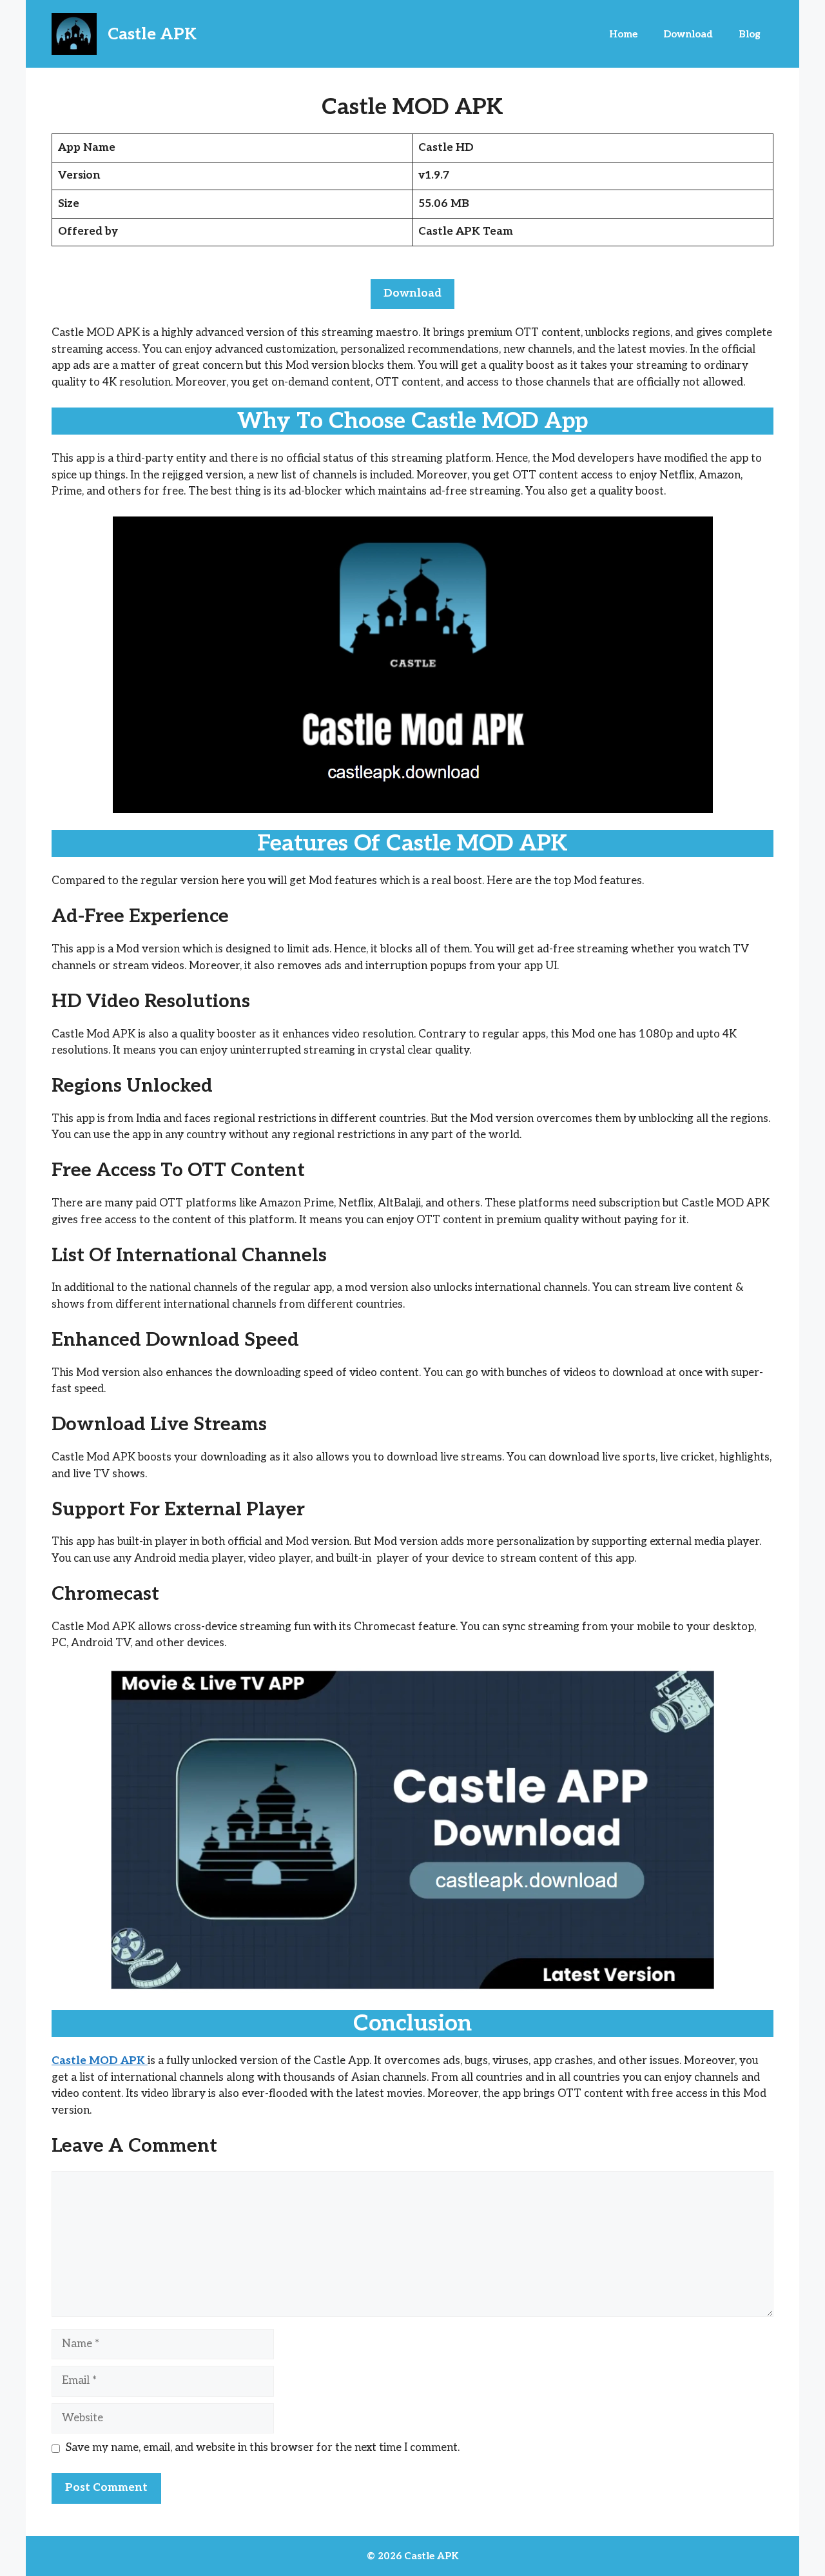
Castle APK (152, 34)
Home (623, 34)
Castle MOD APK (100, 2061)
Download (688, 34)
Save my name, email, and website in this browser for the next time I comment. (263, 2448)
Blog (750, 34)
